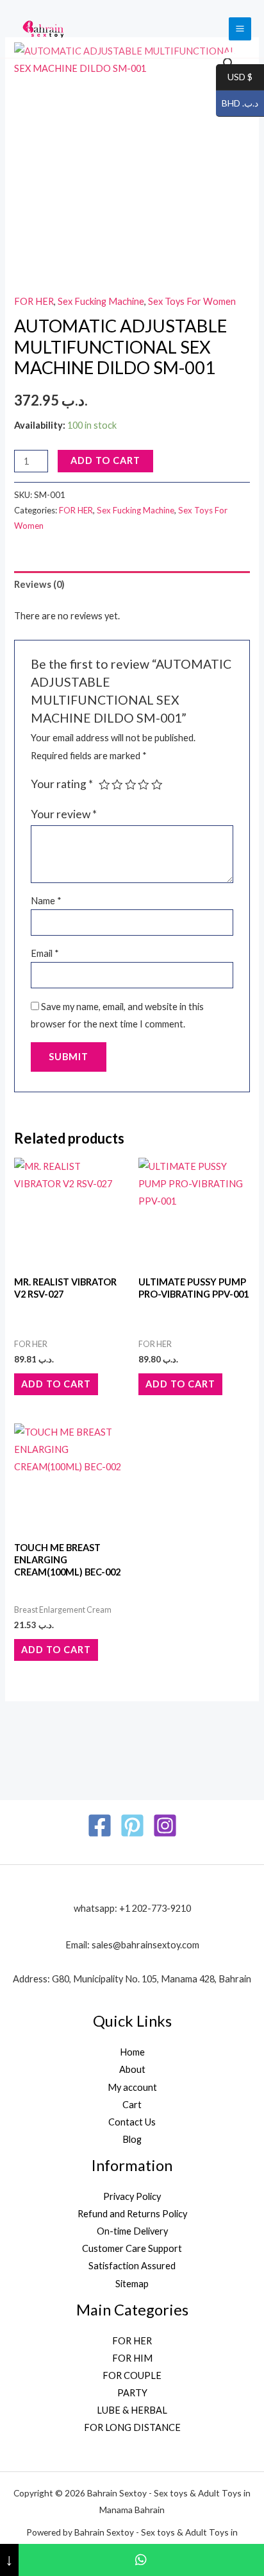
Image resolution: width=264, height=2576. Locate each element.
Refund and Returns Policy (132, 2214)
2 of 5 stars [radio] (117, 785)
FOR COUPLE (132, 2375)
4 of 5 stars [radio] (144, 785)
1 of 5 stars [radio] (104, 785)
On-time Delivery (132, 2231)
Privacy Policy (132, 2196)
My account (132, 2087)
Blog (132, 2139)
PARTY (132, 2393)
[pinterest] (132, 1825)
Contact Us (132, 2122)
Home (132, 2052)
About (132, 2069)
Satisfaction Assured (132, 2266)
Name (46, 901)
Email (45, 953)
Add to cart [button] (56, 1384)
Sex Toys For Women (192, 301)
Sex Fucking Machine (101, 301)
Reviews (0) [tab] (39, 584)
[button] (229, 64)
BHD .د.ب (237, 104)
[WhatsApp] (141, 2560)
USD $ (234, 77)
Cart (132, 2105)
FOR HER (34, 301)
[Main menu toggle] (240, 29)
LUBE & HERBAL (132, 2410)
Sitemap (132, 2284)
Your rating (62, 784)
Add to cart (105, 460)
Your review (64, 814)
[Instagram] (165, 1825)
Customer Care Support (132, 2248)
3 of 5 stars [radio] (131, 785)
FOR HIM (132, 2358)
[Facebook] (100, 1825)
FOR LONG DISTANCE (132, 2427)
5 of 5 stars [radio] (157, 785)
